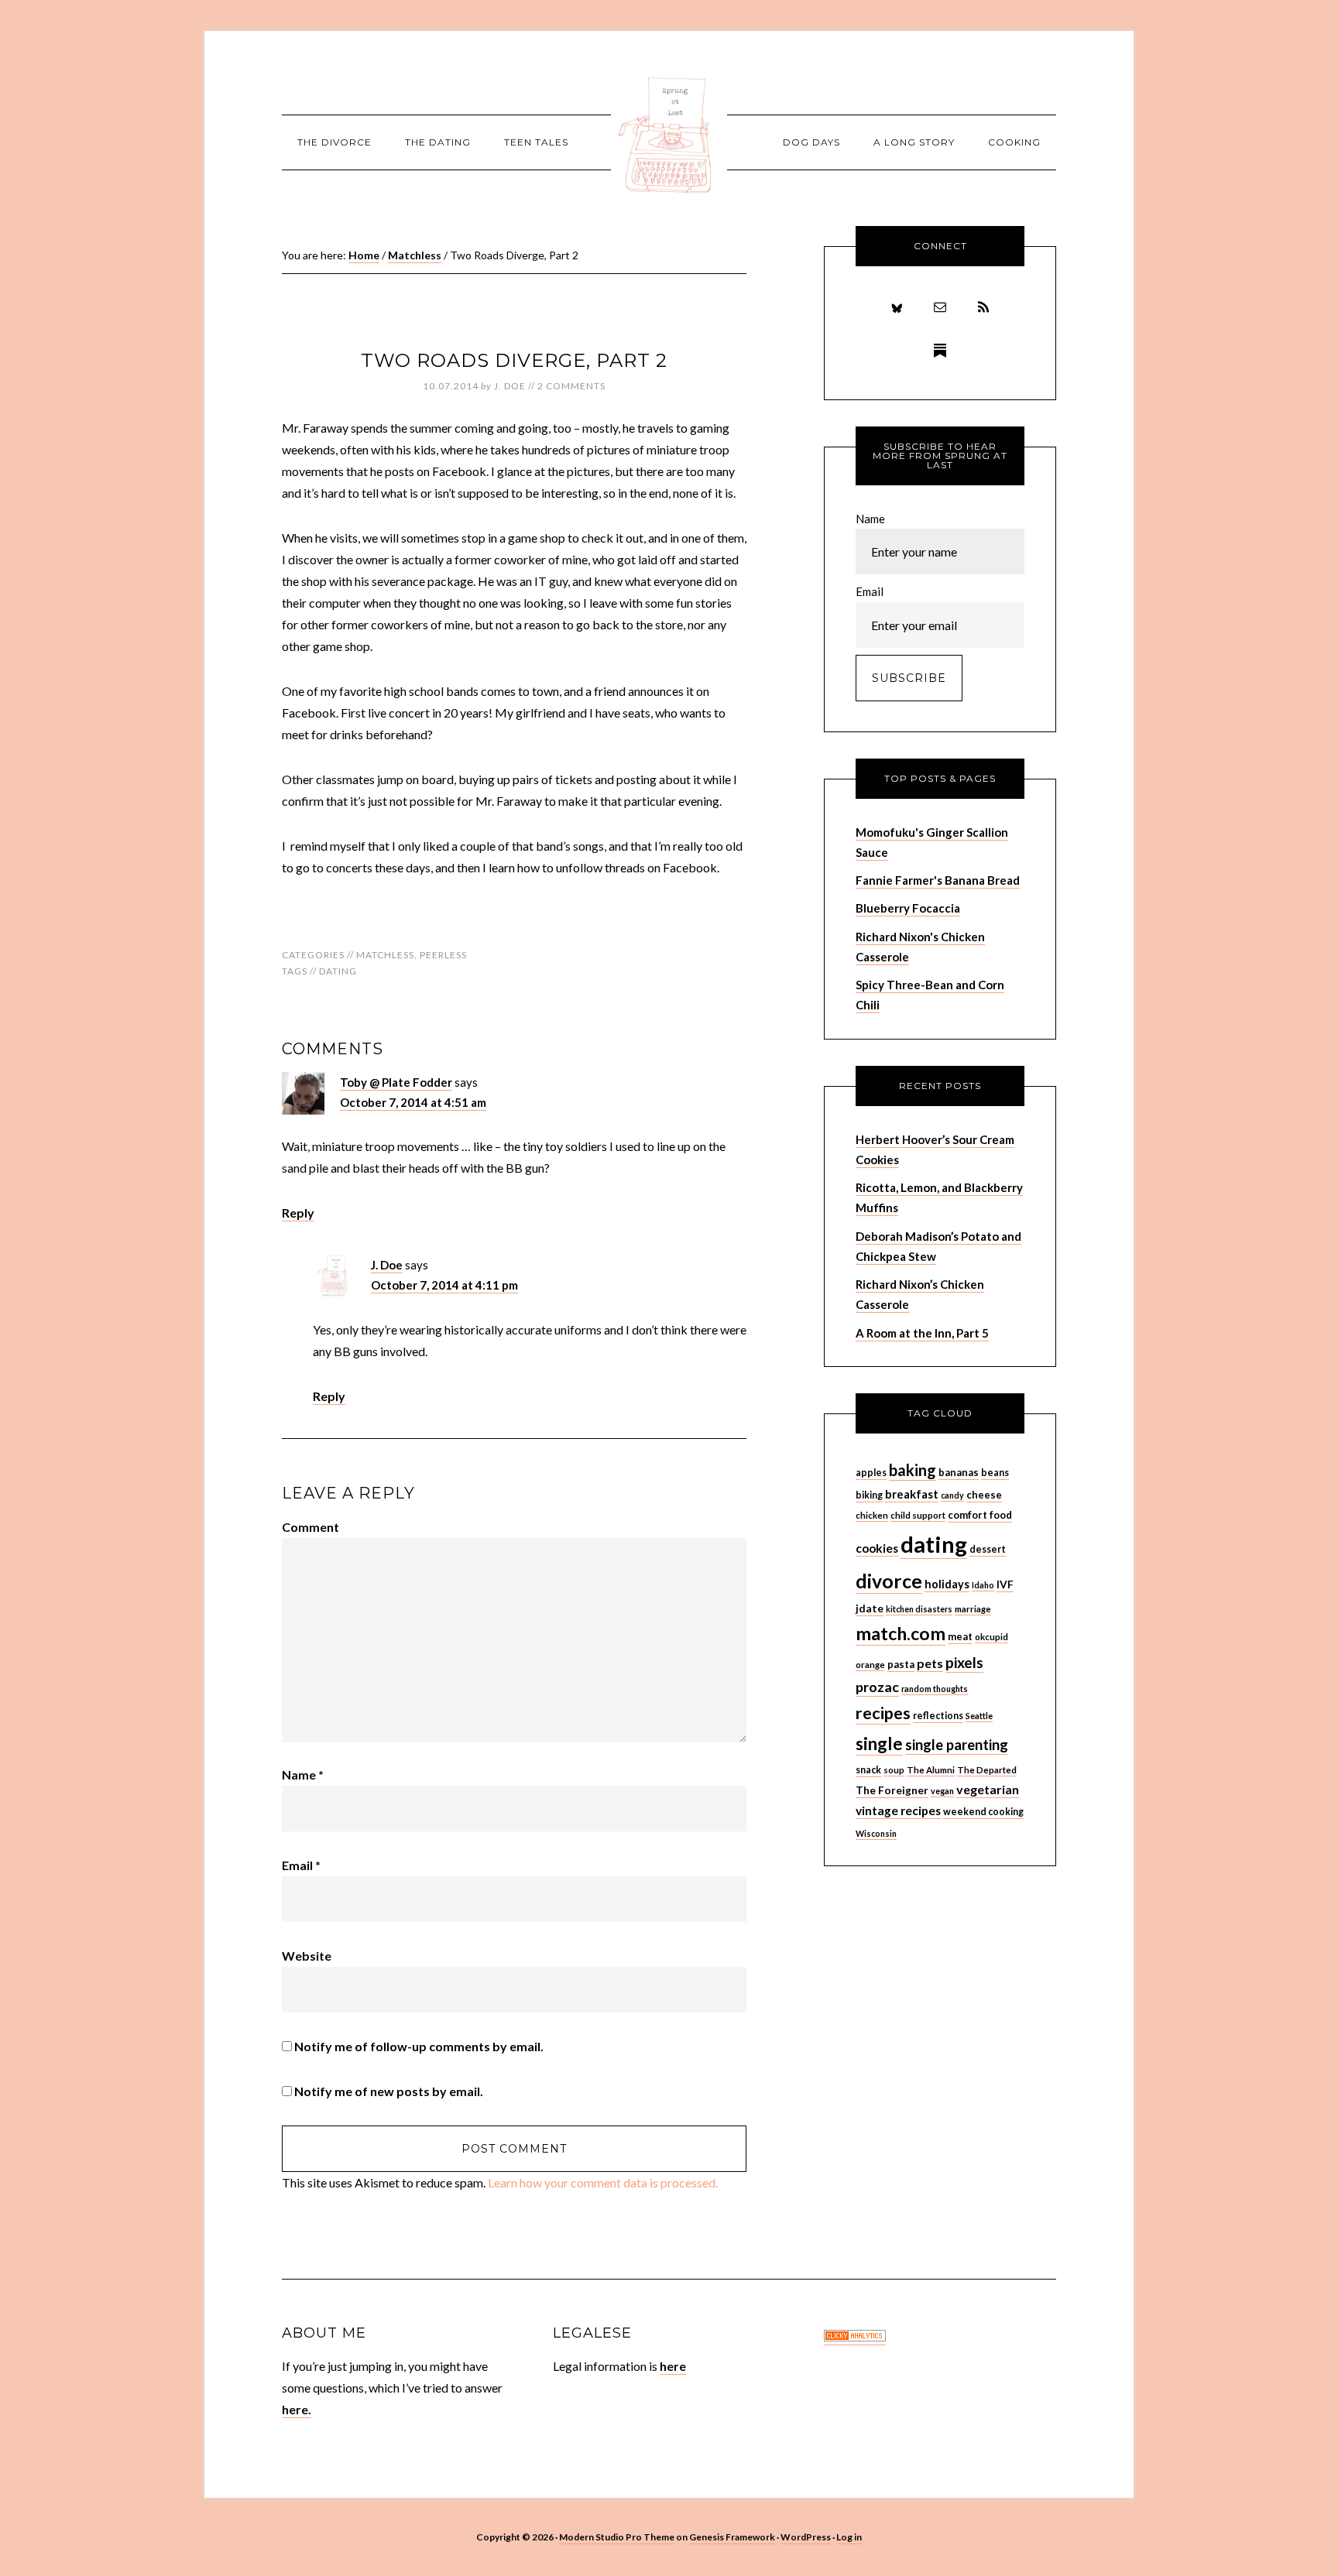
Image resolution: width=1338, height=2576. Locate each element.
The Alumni (931, 1770)
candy (952, 1495)
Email (301, 1865)
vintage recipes (898, 1810)
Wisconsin (876, 1833)
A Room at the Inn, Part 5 (922, 1333)
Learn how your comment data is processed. (603, 2182)
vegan (942, 1791)
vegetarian (988, 1789)
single (879, 1744)
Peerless (443, 955)
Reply (298, 1213)
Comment (310, 1527)
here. (297, 2409)
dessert (988, 1549)
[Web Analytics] (855, 2337)
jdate (870, 1608)
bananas (959, 1472)
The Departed (987, 1770)
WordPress (806, 2537)
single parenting (957, 1745)
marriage (973, 1609)
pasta (901, 1664)
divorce (889, 1581)
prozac (877, 1687)
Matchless (385, 955)
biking (869, 1495)
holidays (947, 1584)
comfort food (980, 1515)
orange (870, 1665)
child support (918, 1515)
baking (913, 1470)
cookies (877, 1548)
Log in (849, 2537)
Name (303, 1774)
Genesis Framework (732, 2537)
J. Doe (387, 1265)
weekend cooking (983, 1812)
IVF (1005, 1584)
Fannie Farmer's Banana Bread (938, 880)
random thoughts (935, 1689)
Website (307, 1956)
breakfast (912, 1494)
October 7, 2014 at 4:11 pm (444, 1285)
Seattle (979, 1716)
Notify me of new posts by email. (389, 2091)
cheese (984, 1495)
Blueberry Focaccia (908, 908)
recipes (883, 1713)
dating (338, 971)
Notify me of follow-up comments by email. (419, 2046)
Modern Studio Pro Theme (617, 2537)
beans (995, 1473)
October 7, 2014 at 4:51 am (413, 1102)
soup (894, 1770)
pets (930, 1663)
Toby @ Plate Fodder (396, 1082)
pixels (964, 1662)
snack (868, 1770)
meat (960, 1636)
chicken (872, 1515)
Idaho (983, 1585)
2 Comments (571, 386)
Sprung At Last (669, 135)
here (673, 2366)
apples (871, 1473)
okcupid (991, 1637)
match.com (901, 1633)
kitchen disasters (919, 1609)
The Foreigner (892, 1790)
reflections (938, 1716)
